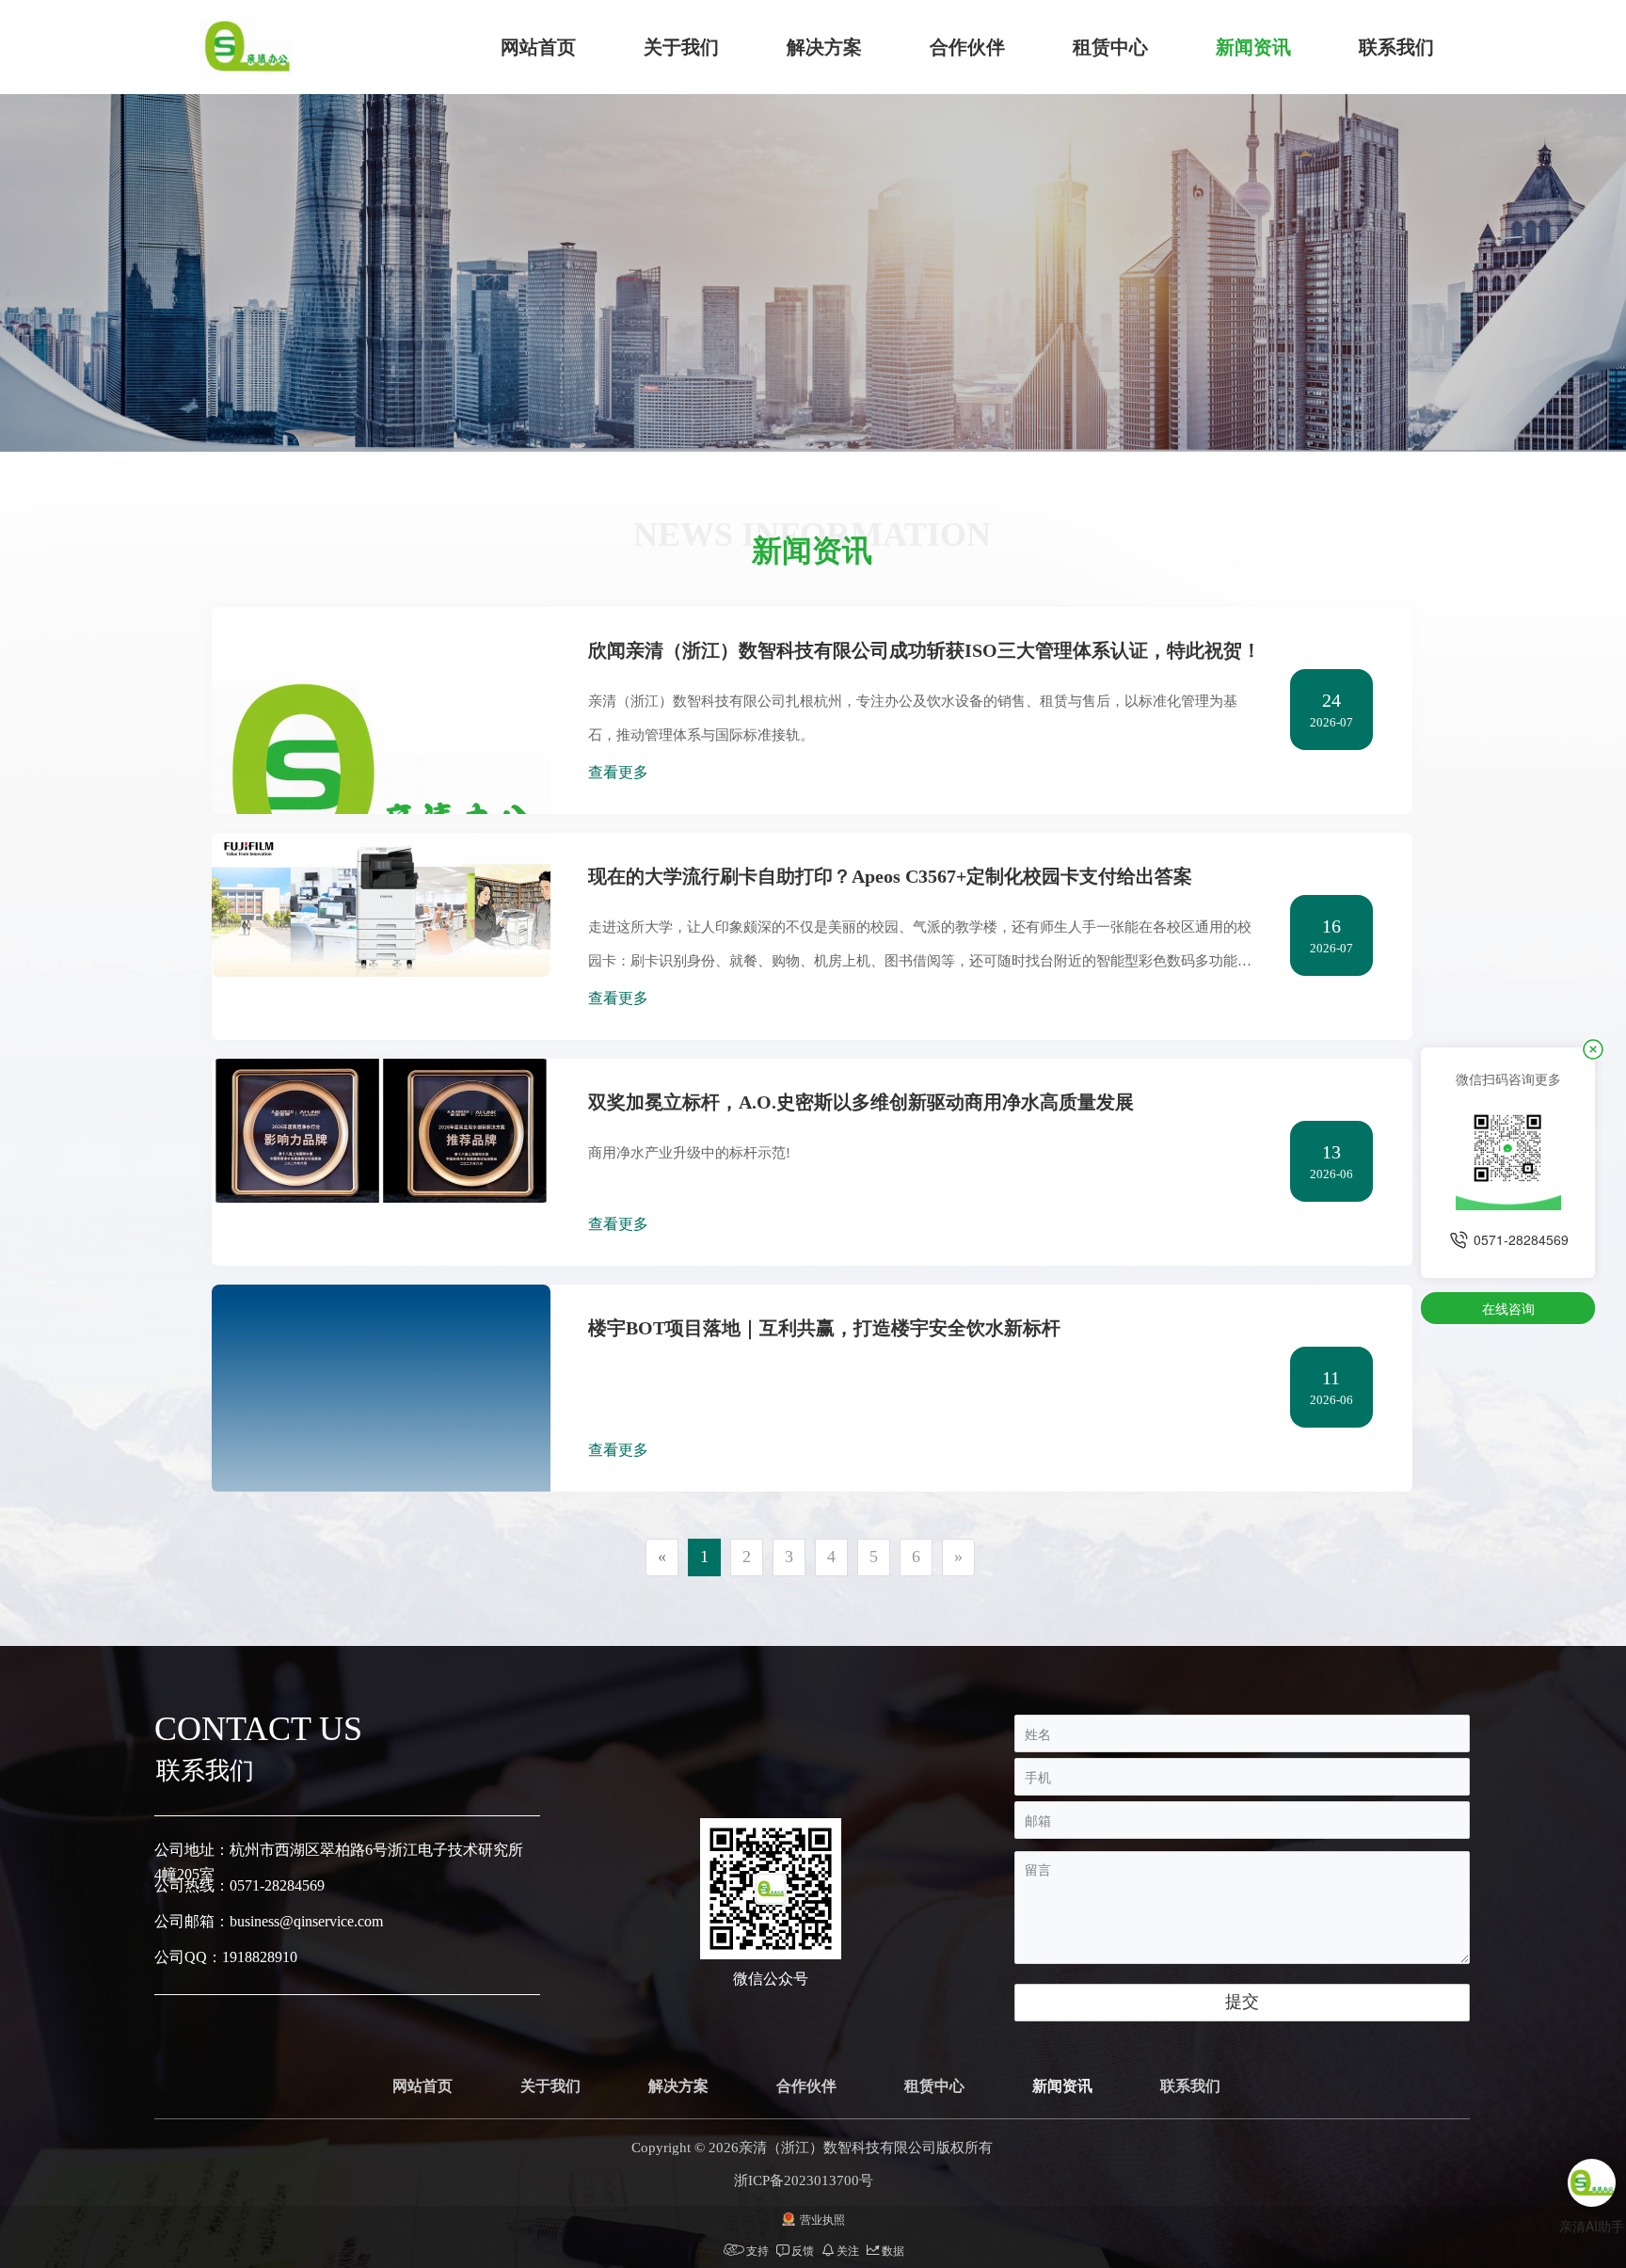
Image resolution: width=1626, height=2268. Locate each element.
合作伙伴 (967, 47)
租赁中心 (1110, 47)
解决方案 (824, 47)
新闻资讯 (1253, 47)
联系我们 (1396, 47)
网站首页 (538, 47)
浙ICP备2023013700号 (804, 2180)
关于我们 (681, 47)
